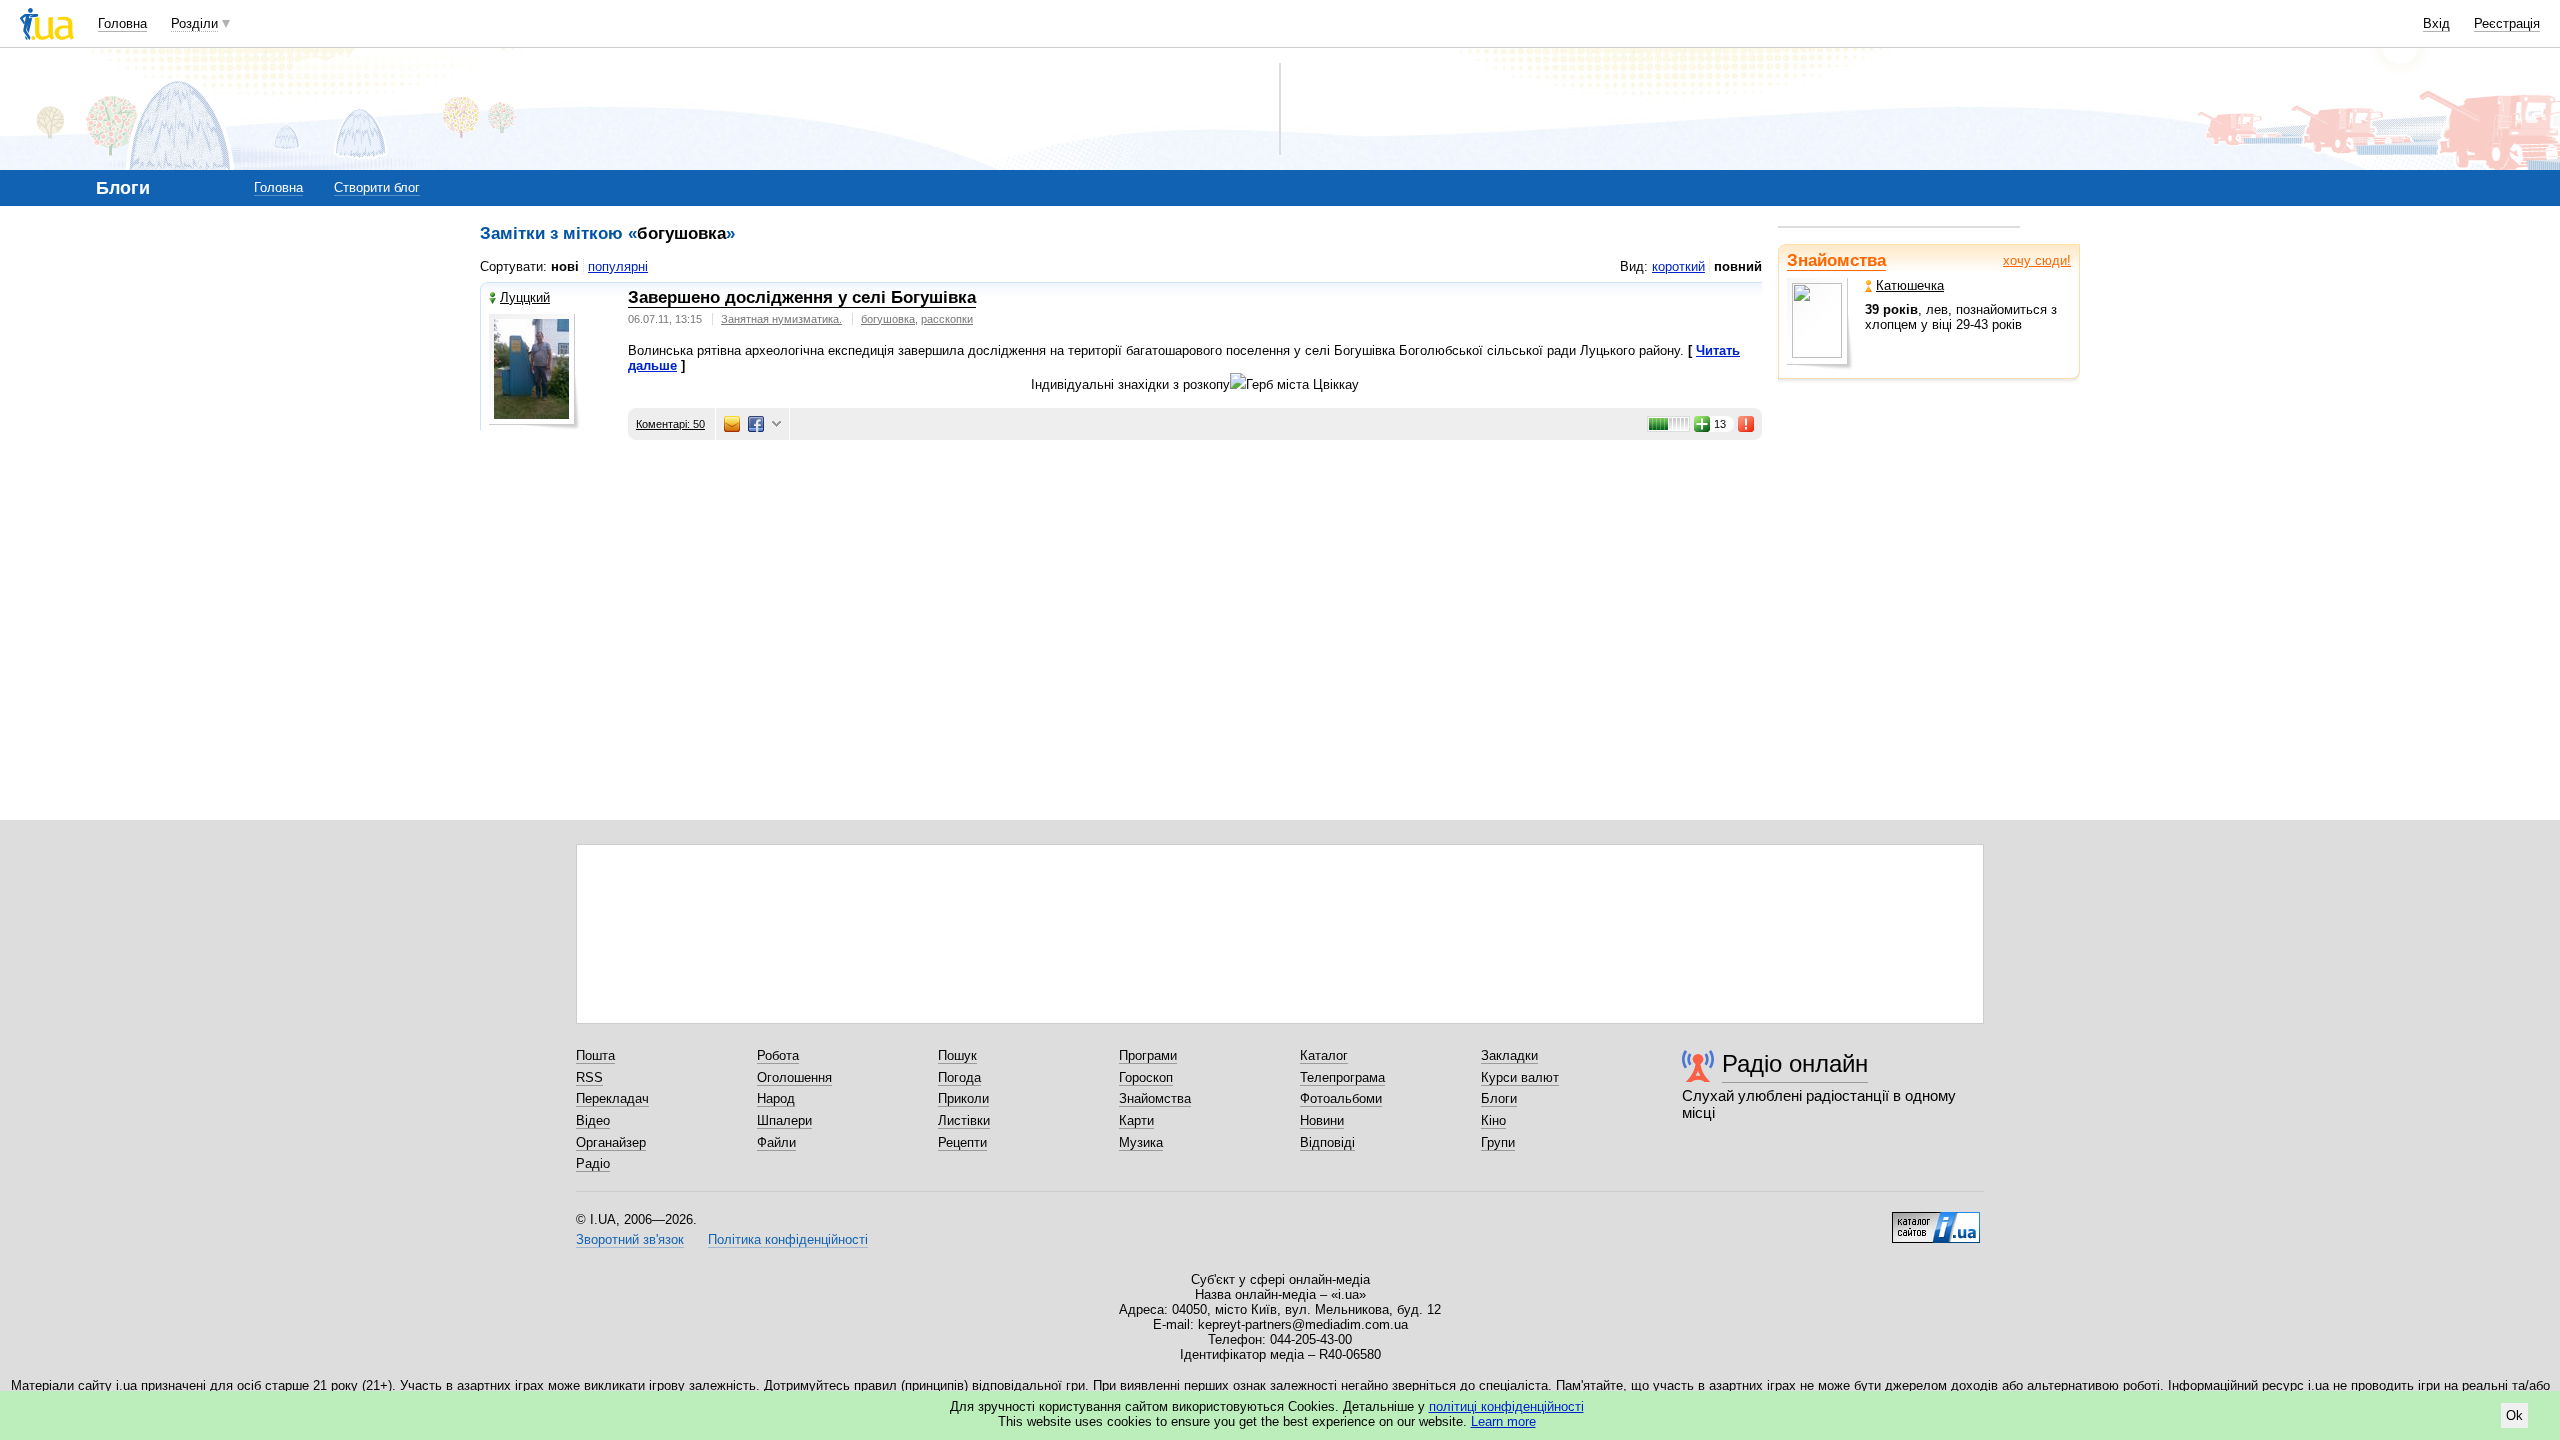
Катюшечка (1910, 285)
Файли (776, 1142)
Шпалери (784, 1120)
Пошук (957, 1055)
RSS (589, 1077)
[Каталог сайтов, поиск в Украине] (1936, 1220)
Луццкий (525, 297)
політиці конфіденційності (1506, 1406)
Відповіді (1327, 1142)
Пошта (595, 1055)
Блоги (1499, 1098)
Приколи (963, 1098)
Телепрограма (1342, 1077)
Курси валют (1520, 1077)
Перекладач (612, 1098)
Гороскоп (1146, 1077)
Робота (778, 1055)
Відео (593, 1120)
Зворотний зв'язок (630, 1239)
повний (1738, 266)
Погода (959, 1077)
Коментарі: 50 (670, 424)
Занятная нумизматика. (781, 319)
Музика (1141, 1142)
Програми (1148, 1055)
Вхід (2436, 23)
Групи (1498, 1142)
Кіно (1493, 1120)
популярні (618, 266)
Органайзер (611, 1142)
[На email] (732, 424)
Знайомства (1836, 260)
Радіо (593, 1163)
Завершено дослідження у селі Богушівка (802, 297)
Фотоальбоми (1341, 1098)
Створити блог (377, 187)
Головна (122, 23)
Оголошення (794, 1077)
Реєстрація (2507, 23)
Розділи (194, 23)
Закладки (1509, 1055)
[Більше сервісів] (776, 424)
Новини (1322, 1120)
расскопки (947, 319)
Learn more (1503, 1421)
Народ (776, 1098)
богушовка (888, 319)
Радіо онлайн (1795, 1063)
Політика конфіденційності (788, 1239)
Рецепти (962, 1142)
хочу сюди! (2037, 260)
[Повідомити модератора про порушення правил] (1747, 424)
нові (565, 266)
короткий (1678, 266)
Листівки (964, 1120)
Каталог (1324, 1055)
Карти (1136, 1120)
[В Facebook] (756, 424)
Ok (2514, 1415)
